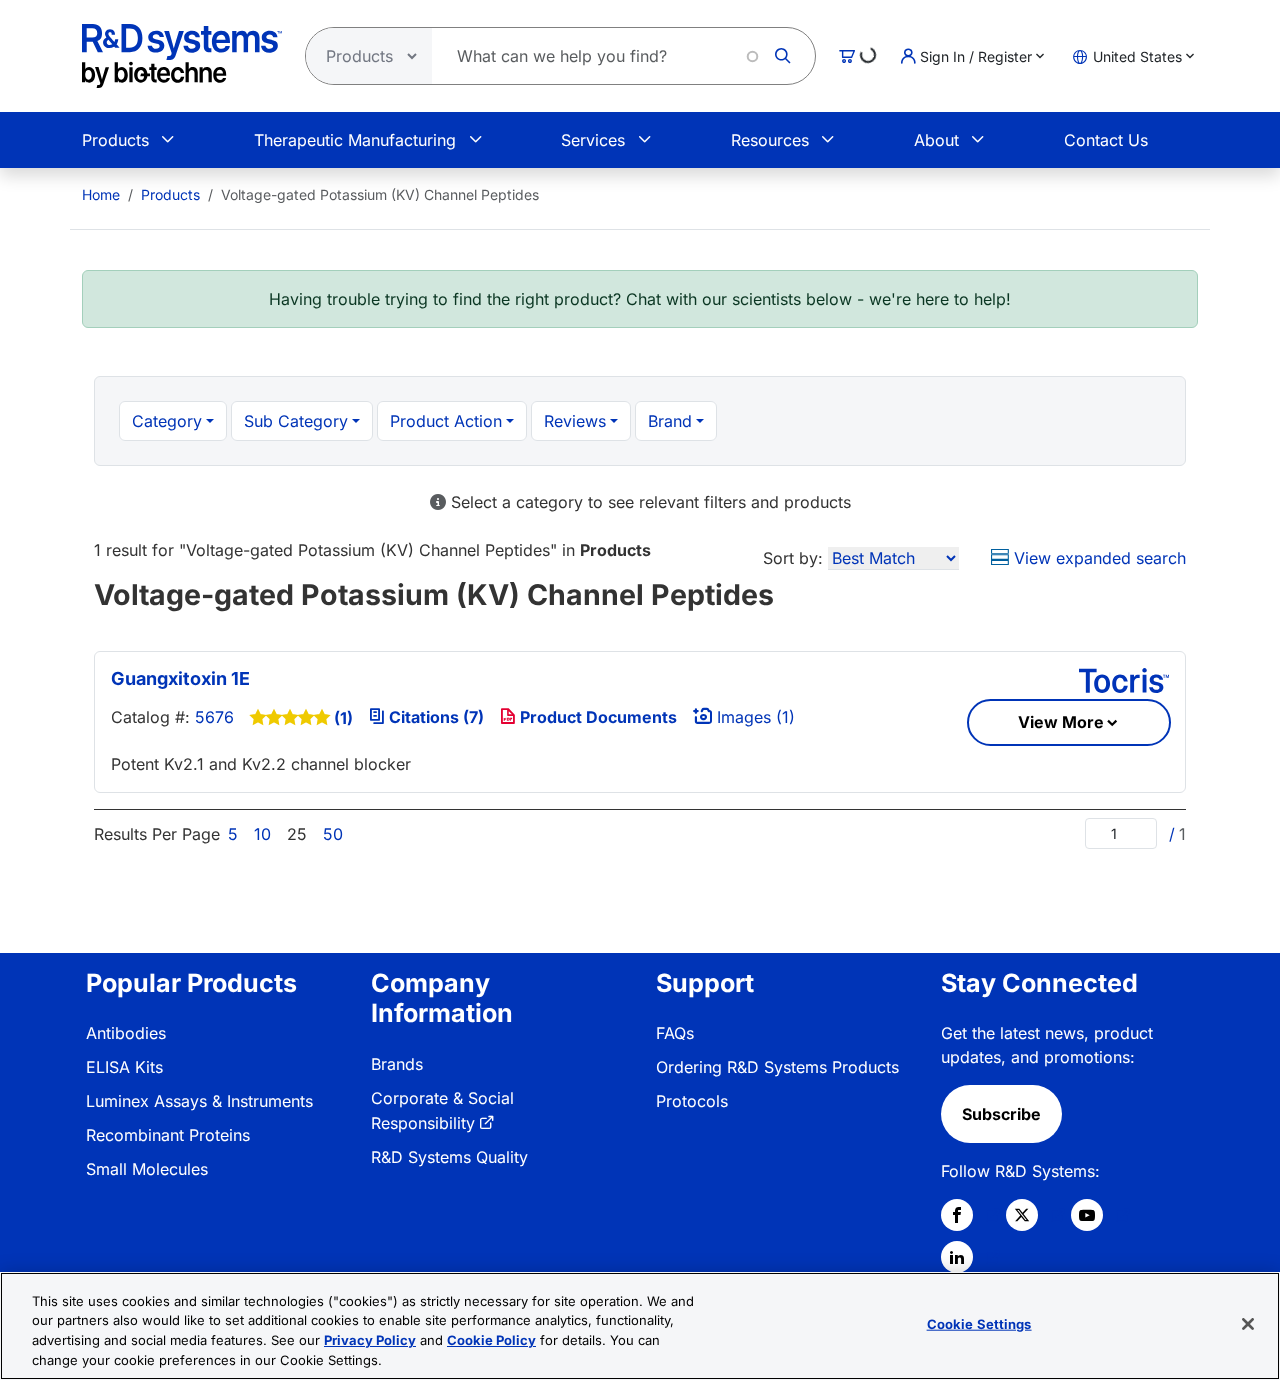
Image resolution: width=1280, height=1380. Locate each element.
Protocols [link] (692, 1101)
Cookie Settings (979, 1324)
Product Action (446, 421)
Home (101, 194)
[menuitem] (101, 194)
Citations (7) (434, 717)
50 (333, 834)
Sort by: (793, 558)
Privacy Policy (370, 1340)
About (936, 140)
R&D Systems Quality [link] (449, 1157)
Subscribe (1001, 1114)
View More (1061, 722)
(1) (343, 718)
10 (262, 834)
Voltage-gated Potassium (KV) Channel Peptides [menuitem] (380, 194)
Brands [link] (397, 1064)
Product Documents (596, 717)
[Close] (1248, 1324)
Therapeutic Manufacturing (355, 140)
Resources (770, 140)
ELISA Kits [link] (124, 1067)
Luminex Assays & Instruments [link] (199, 1101)
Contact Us (1106, 140)
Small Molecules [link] (147, 1169)
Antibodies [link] (126, 1033)
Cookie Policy (491, 1340)
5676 (214, 717)
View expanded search (1097, 558)
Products (115, 140)
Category (167, 421)
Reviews (575, 421)
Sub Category (296, 421)
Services (593, 140)
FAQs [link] (675, 1033)
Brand (670, 421)
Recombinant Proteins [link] (168, 1135)
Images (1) (753, 717)
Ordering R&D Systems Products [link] (777, 1067)
